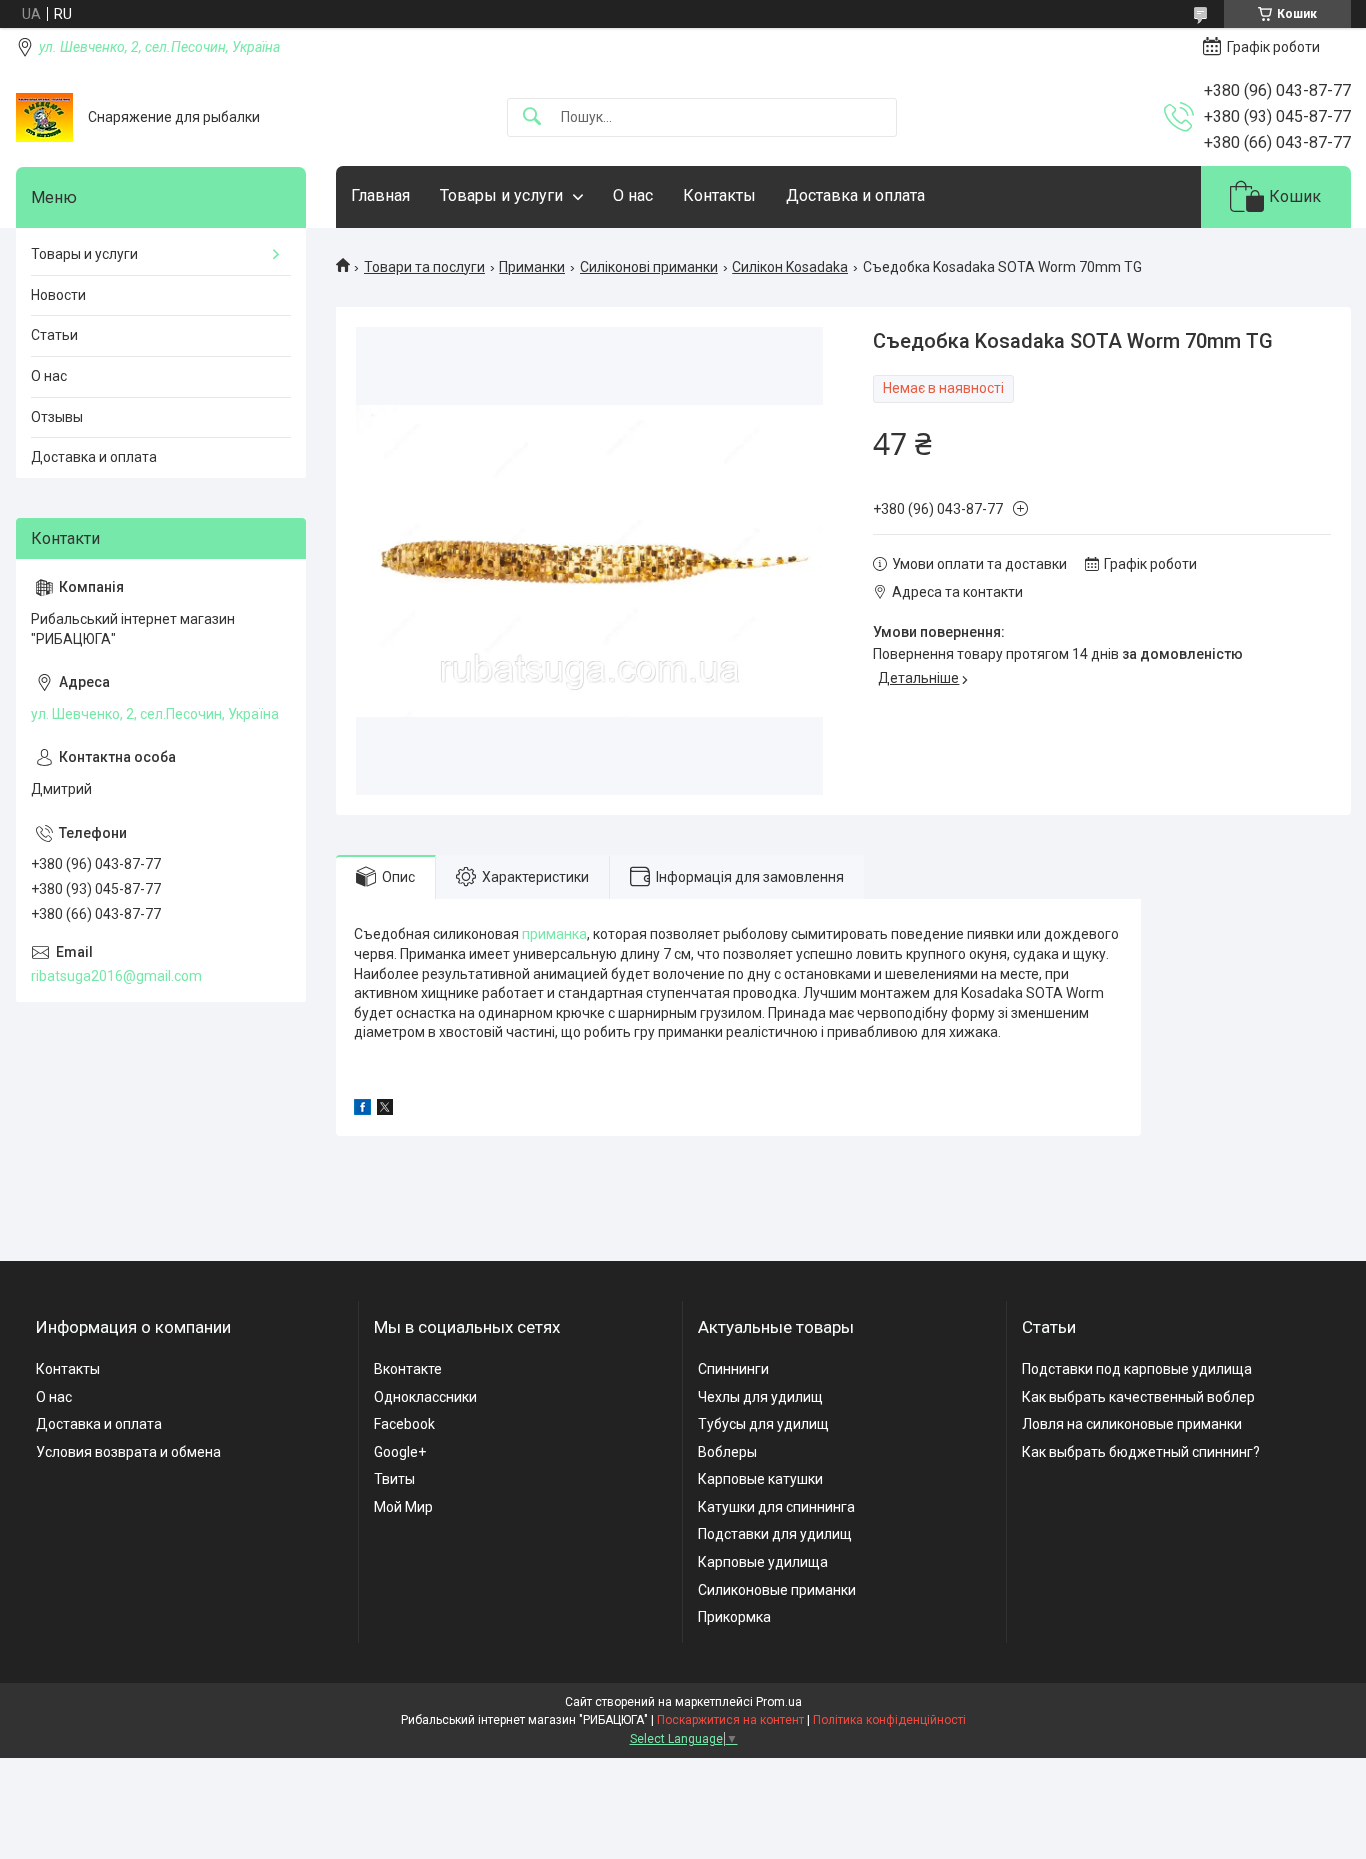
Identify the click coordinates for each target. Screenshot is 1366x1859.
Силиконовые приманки (777, 1590)
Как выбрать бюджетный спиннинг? (1141, 1452)
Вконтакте (408, 1369)
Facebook (404, 1424)
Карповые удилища (763, 1562)
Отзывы (57, 417)
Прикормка (734, 1617)
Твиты (394, 1479)
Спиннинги (733, 1369)
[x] (385, 1110)
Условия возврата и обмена (128, 1452)
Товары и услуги (501, 195)
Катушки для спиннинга (776, 1507)
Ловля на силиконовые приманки (1132, 1424)
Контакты (719, 195)
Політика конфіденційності (889, 1720)
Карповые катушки (760, 1479)
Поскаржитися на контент (730, 1720)
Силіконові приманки (649, 267)
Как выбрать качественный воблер (1138, 1397)
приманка (554, 934)
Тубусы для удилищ (763, 1424)
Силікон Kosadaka (790, 267)
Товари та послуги (424, 267)
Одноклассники (425, 1397)
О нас (633, 195)
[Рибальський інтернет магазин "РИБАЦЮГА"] (44, 117)
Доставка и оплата (855, 195)
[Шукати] (532, 117)
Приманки (532, 267)
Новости (58, 295)
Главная (380, 195)
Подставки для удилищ (775, 1534)
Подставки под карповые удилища (1137, 1369)
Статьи (54, 335)
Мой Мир (403, 1507)
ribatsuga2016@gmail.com (116, 976)
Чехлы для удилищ (760, 1397)
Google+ (400, 1452)
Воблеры (727, 1452)
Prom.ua (779, 1702)
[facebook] (362, 1110)
